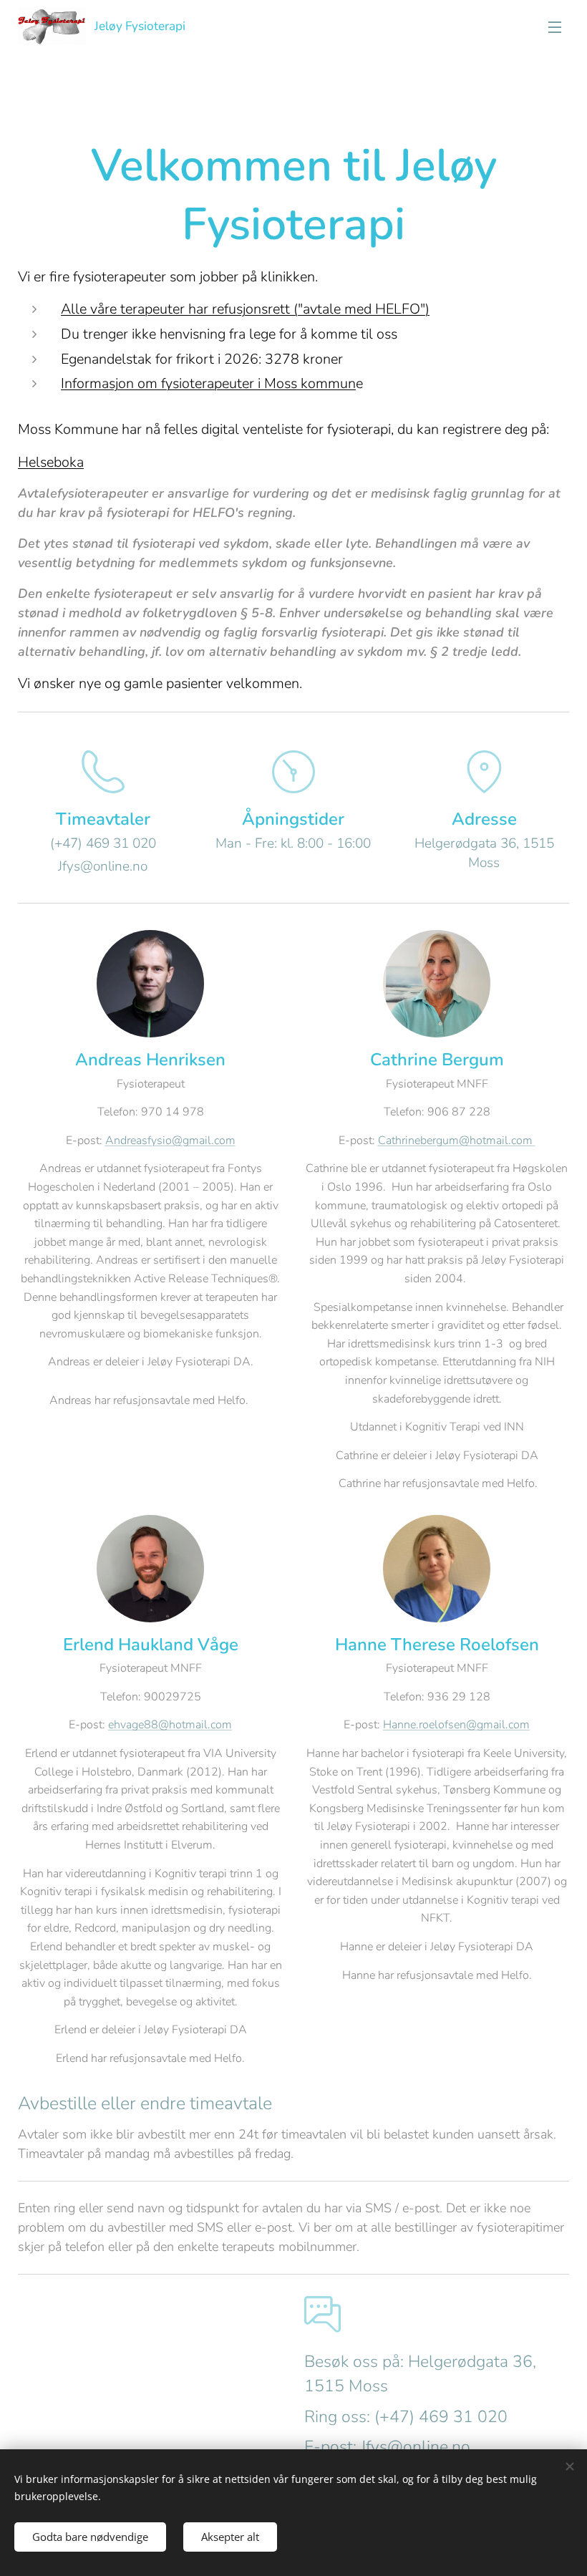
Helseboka (51, 462)
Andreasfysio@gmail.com (170, 1141)
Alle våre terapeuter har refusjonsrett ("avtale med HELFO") (245, 309)
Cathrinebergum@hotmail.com (457, 1141)
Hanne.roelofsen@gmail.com (456, 1725)
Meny (555, 26)
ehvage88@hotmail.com (170, 1725)
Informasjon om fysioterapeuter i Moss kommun (208, 383)
